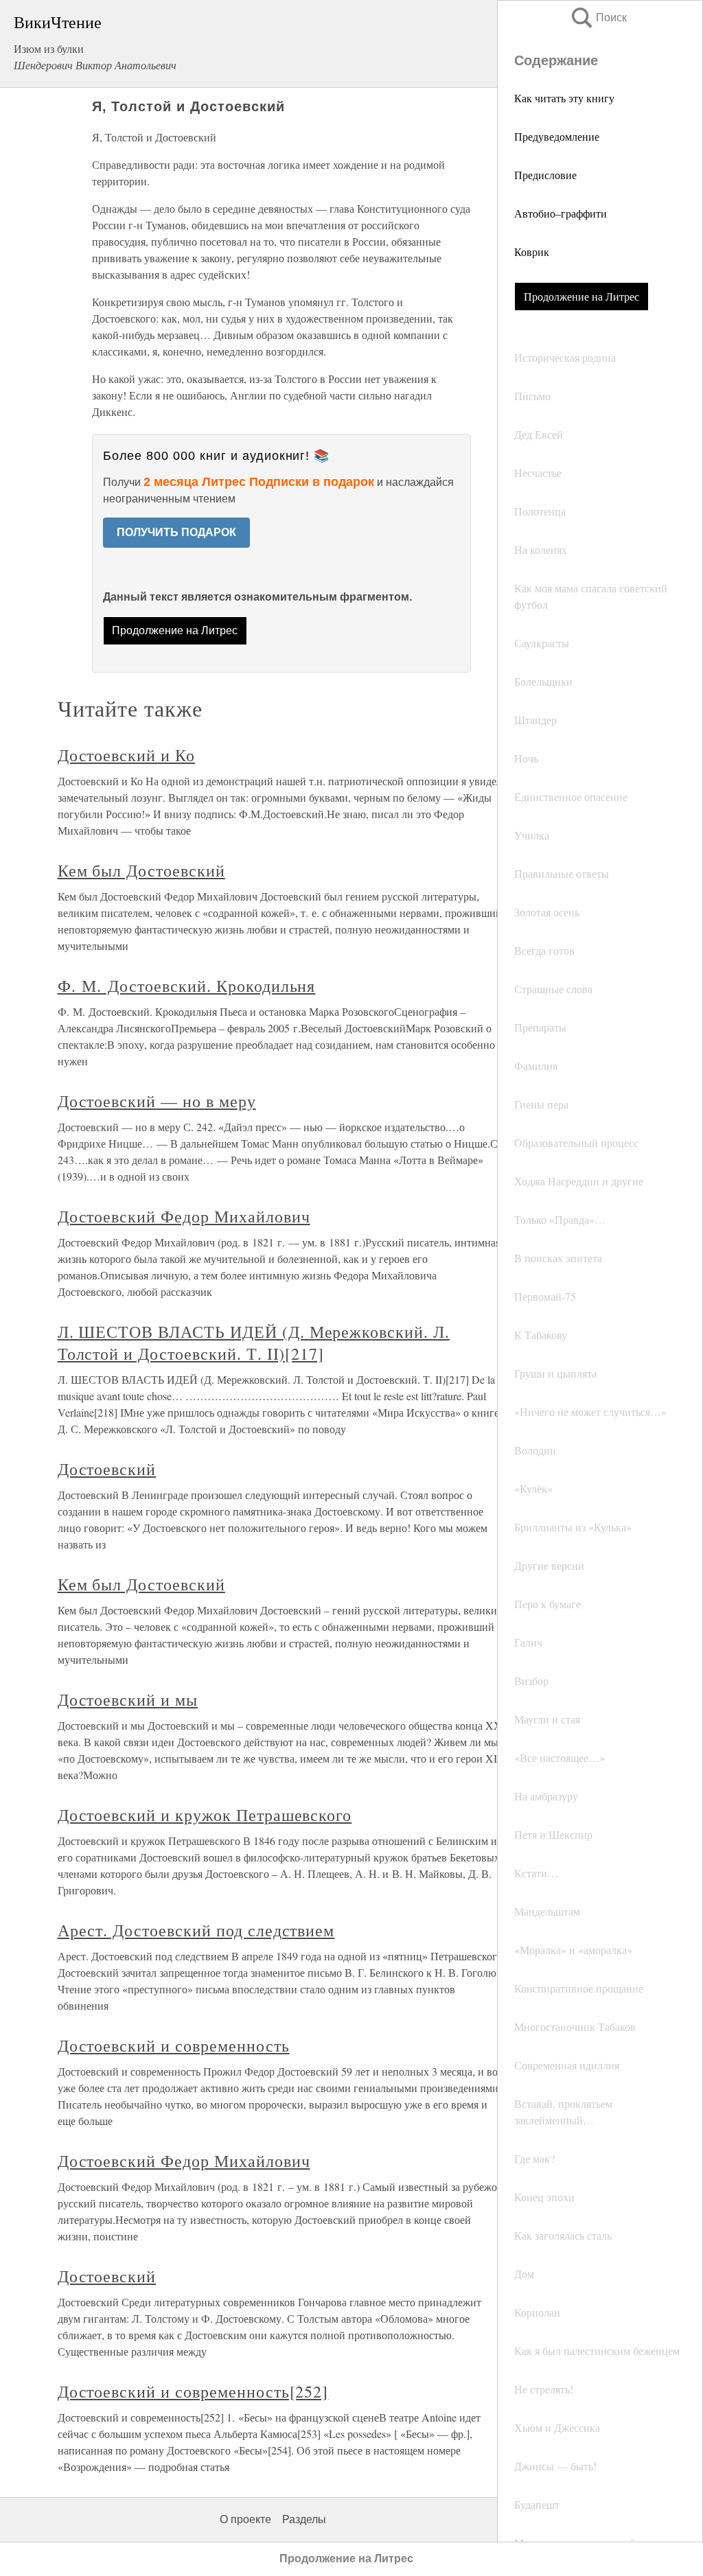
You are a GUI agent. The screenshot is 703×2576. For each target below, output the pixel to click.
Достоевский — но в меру (157, 1101)
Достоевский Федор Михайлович (184, 1216)
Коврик (532, 252)
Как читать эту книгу (564, 98)
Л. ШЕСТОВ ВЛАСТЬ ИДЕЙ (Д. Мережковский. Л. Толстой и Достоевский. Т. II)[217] (254, 1343)
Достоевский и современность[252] (193, 2391)
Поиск (598, 18)
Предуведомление (557, 136)
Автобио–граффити (561, 213)
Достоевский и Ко (126, 755)
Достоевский (107, 1469)
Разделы (304, 2519)
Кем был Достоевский (141, 870)
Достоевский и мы (128, 1699)
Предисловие (545, 175)
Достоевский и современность (174, 2045)
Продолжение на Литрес (581, 296)
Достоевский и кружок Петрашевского (205, 1815)
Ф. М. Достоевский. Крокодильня (187, 986)
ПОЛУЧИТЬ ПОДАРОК (176, 532)
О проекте (245, 2519)
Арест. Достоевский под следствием (196, 1930)
